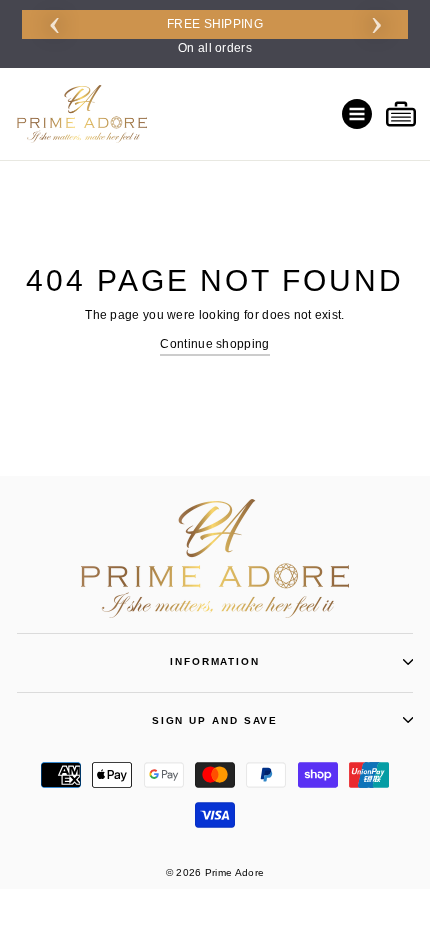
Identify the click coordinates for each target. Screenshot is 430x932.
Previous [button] (54, 22)
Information (215, 661)
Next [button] (376, 22)
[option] (215, 34)
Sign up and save (215, 720)
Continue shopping (214, 344)
